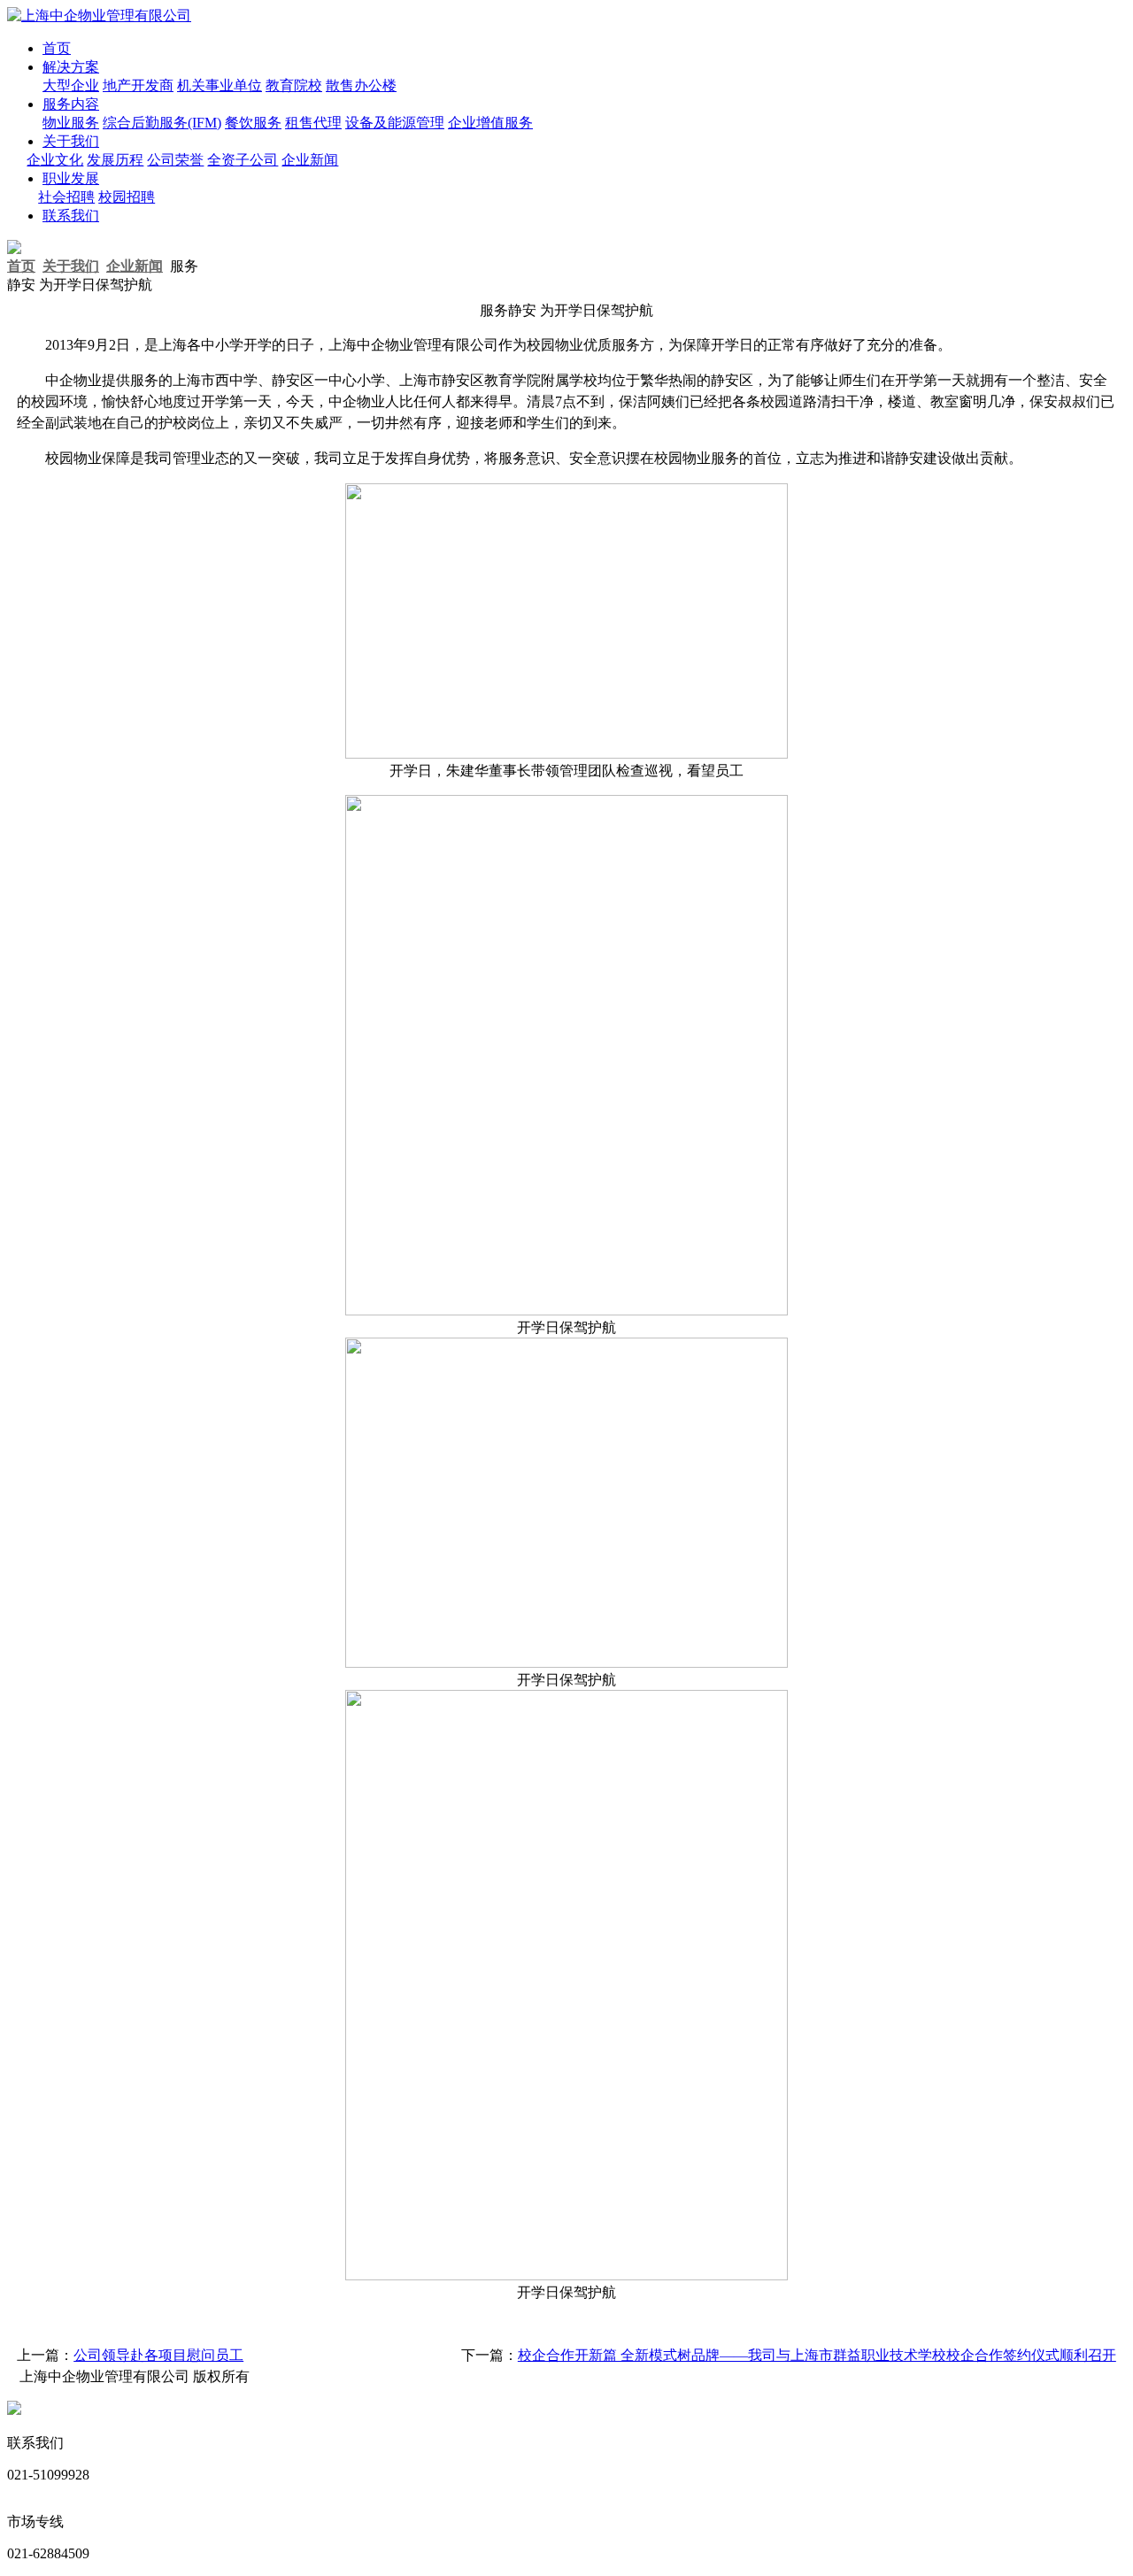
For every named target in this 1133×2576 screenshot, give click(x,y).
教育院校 (294, 85)
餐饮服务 (253, 123)
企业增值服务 (490, 123)
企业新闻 (310, 160)
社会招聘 (66, 197)
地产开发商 (138, 85)
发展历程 (115, 160)
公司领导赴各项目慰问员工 (158, 2355)
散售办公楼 (361, 85)
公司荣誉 (175, 160)
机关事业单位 (220, 85)
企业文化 (55, 160)
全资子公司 (243, 160)
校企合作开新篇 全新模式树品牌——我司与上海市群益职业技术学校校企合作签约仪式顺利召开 (817, 2355)
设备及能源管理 (395, 123)
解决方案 (71, 67)
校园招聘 (127, 197)
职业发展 (71, 178)
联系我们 (71, 216)
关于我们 (71, 141)
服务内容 (71, 104)
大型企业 (71, 85)
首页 (57, 48)
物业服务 (71, 123)
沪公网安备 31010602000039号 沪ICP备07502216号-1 (187, 2410)
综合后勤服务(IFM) (162, 123)
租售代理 (313, 123)
